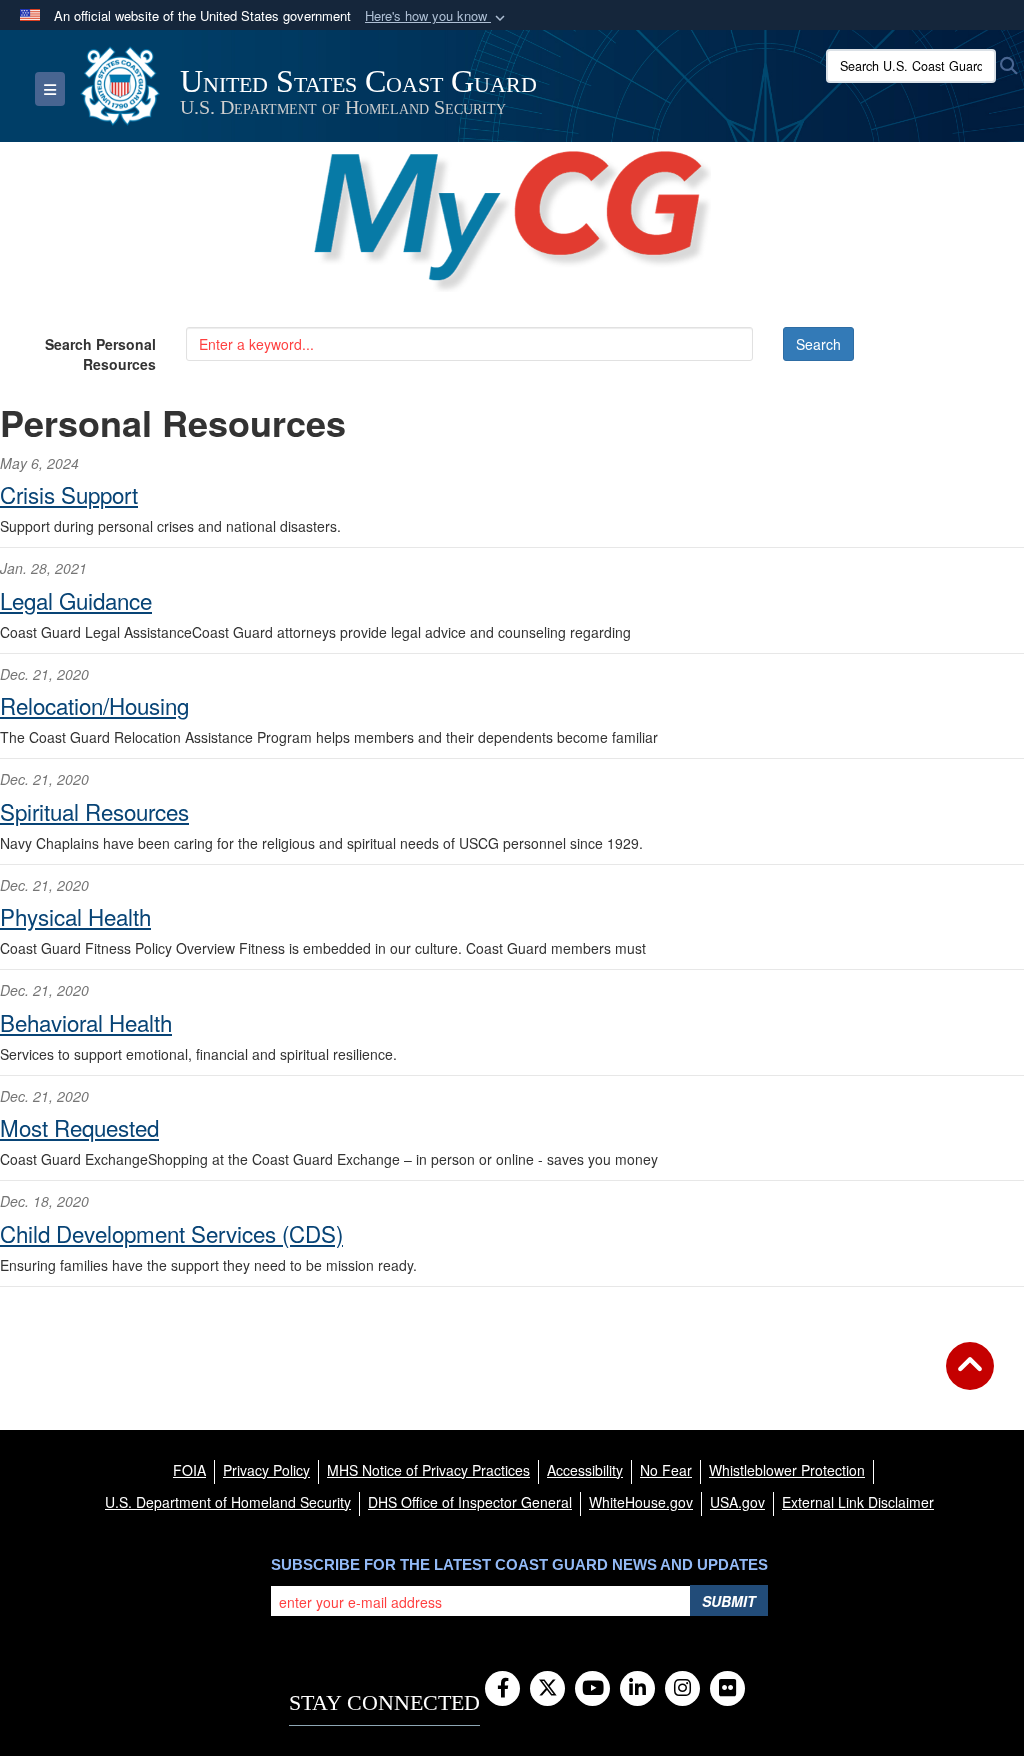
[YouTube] (592, 1689)
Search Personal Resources (100, 354)
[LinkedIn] (637, 1689)
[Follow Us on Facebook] (502, 1689)
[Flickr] (727, 1689)
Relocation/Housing (94, 705)
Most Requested (79, 1127)
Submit (729, 1601)
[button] (437, 16)
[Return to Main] (970, 1378)
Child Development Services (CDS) (171, 1233)
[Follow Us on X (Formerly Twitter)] (547, 1689)
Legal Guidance (76, 600)
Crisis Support (69, 494)
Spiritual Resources (94, 811)
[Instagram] (682, 1689)
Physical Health (75, 916)
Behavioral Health (86, 1022)
